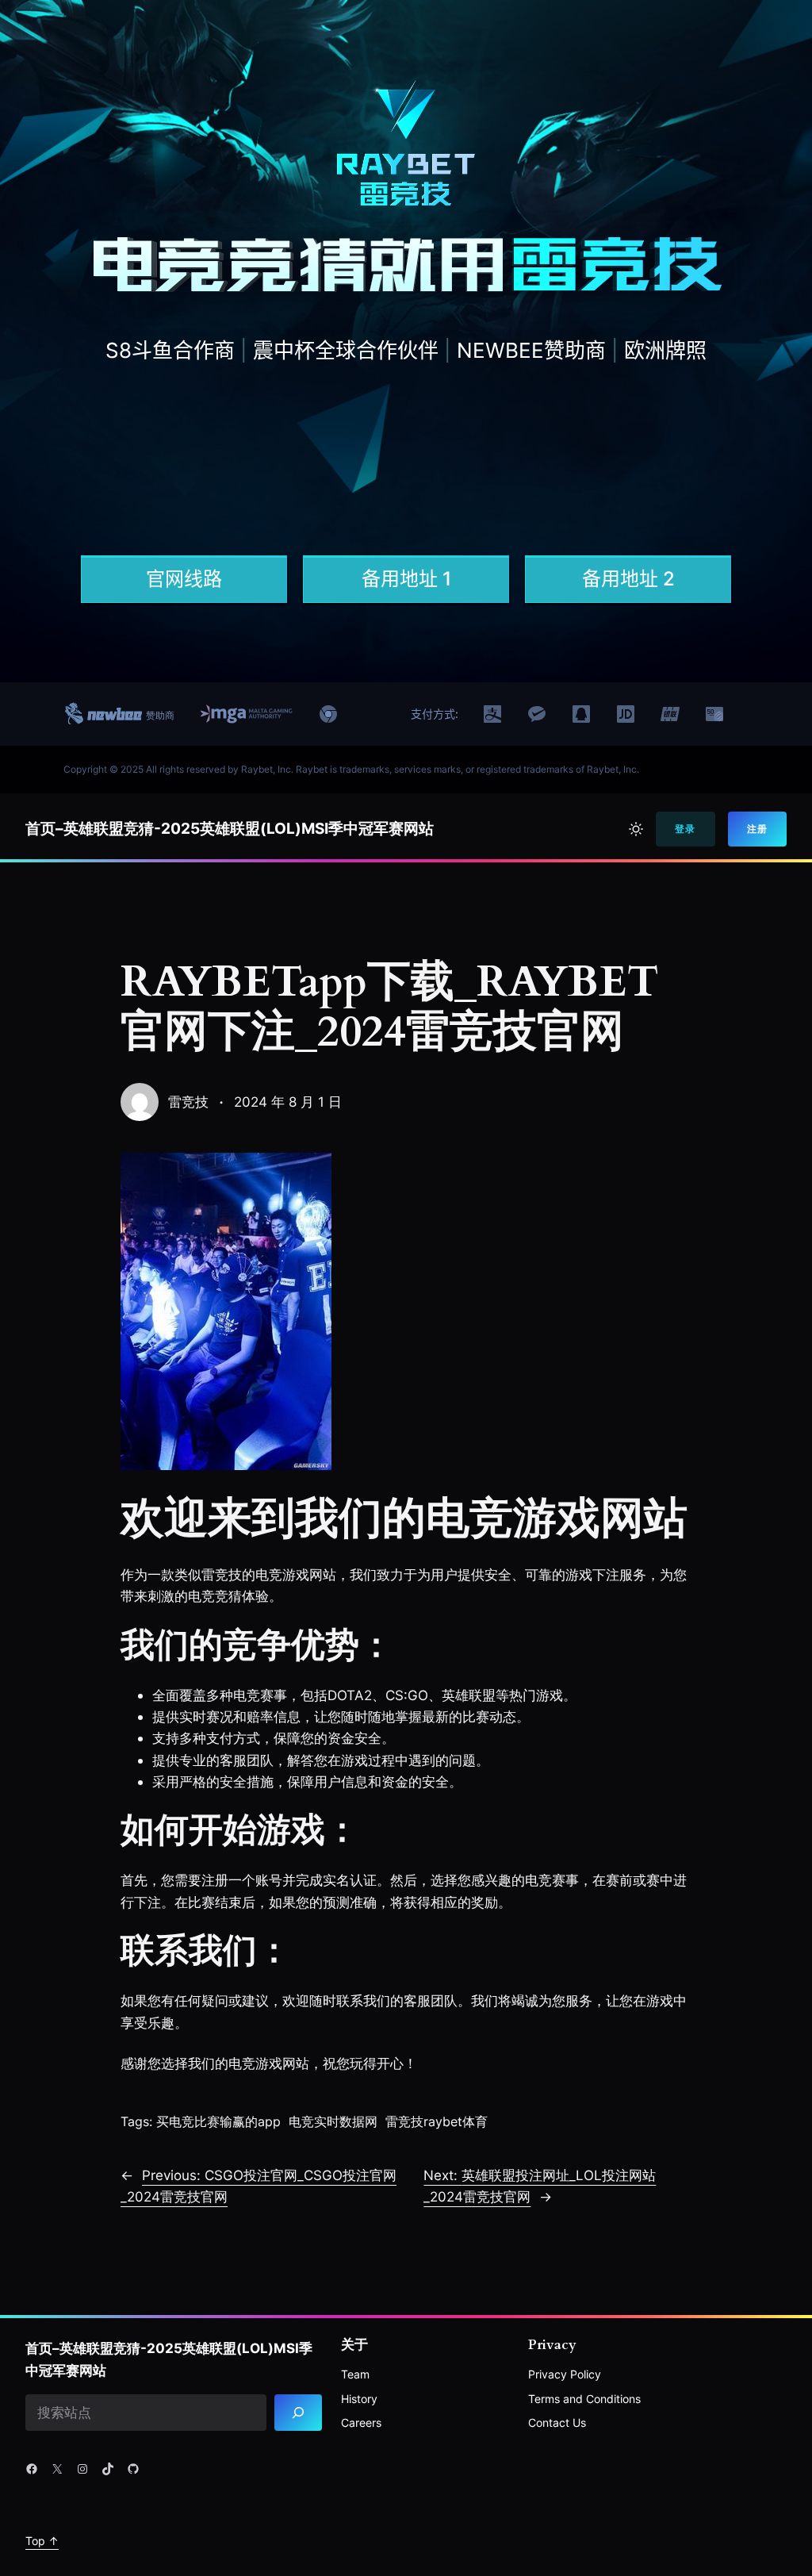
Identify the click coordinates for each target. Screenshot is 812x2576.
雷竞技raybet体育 (437, 2121)
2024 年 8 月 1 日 (288, 1102)
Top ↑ (42, 2541)
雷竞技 (188, 1102)
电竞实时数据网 (333, 2121)
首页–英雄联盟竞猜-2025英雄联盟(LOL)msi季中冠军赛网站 (230, 829)
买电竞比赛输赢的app (218, 2121)
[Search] (298, 2413)
